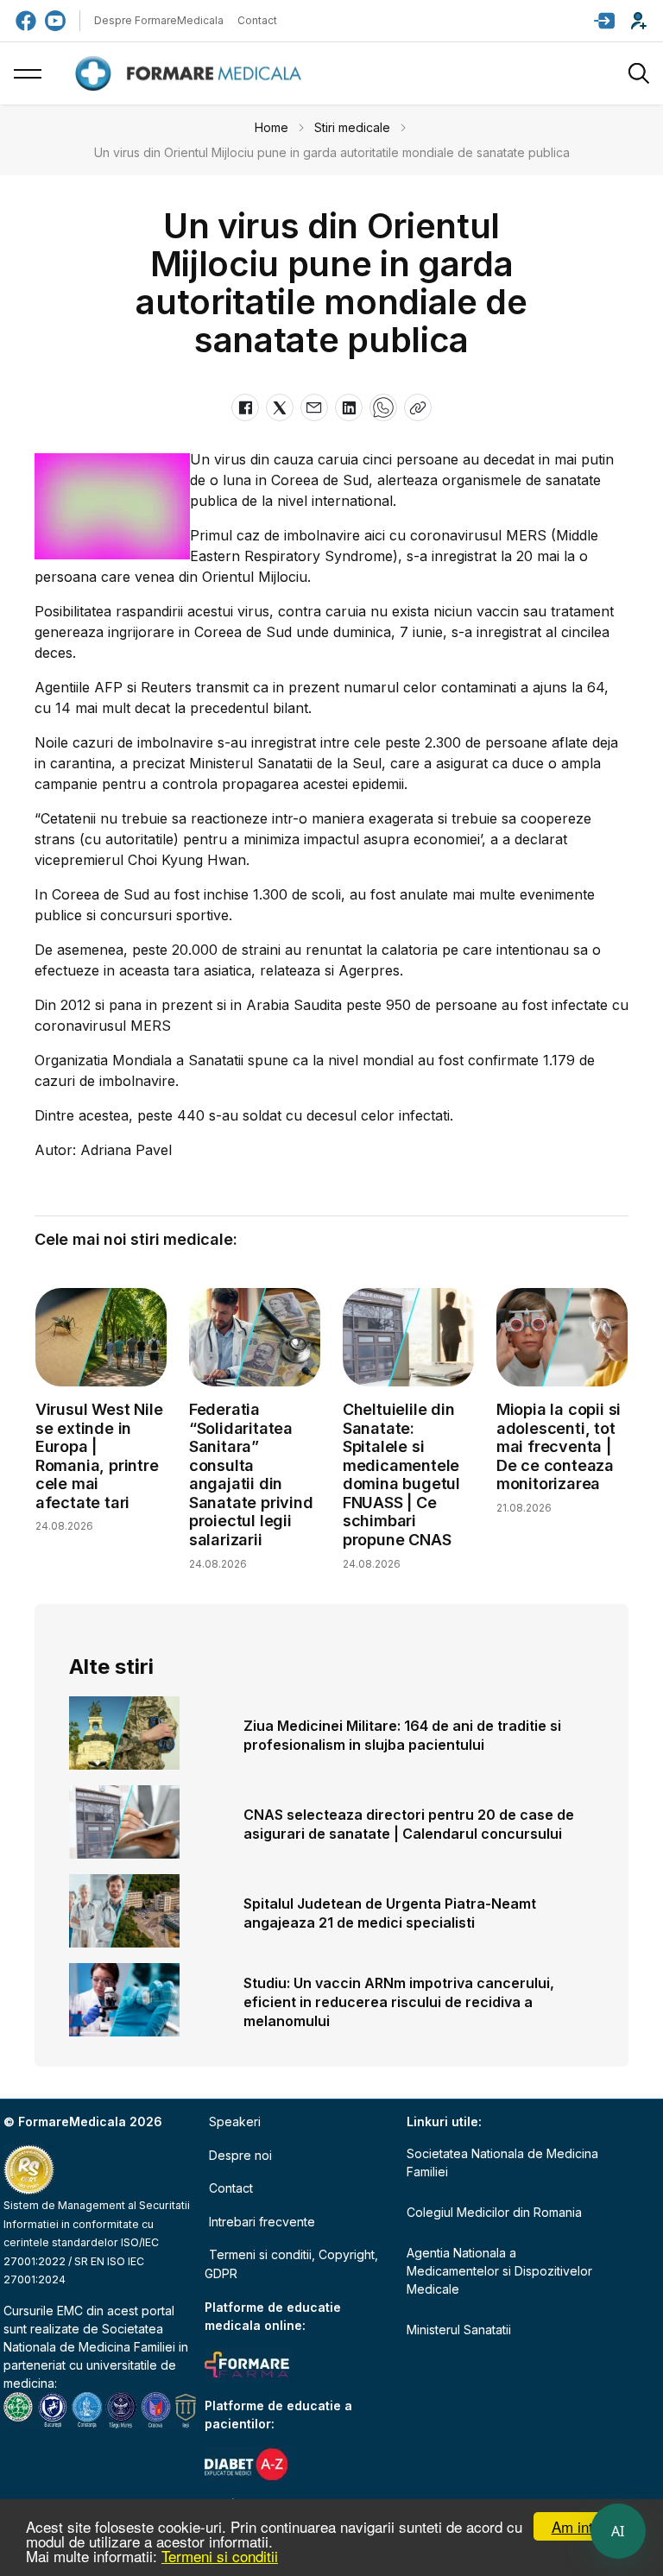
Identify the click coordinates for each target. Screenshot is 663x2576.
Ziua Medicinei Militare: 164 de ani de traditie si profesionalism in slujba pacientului (402, 1735)
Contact (257, 20)
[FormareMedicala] (192, 74)
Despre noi (240, 2155)
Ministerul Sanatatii (459, 2330)
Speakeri (235, 2121)
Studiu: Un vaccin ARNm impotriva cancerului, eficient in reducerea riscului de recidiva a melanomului (399, 2002)
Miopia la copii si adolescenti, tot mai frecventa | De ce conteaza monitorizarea (559, 1446)
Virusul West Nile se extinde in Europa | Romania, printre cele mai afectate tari (99, 1456)
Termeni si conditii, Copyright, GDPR (291, 2264)
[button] (604, 21)
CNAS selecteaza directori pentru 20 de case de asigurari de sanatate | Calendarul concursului (409, 1824)
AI (618, 2531)
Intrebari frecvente (262, 2222)
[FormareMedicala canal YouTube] (55, 21)
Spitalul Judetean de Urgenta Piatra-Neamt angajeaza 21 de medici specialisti (390, 1913)
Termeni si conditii (220, 2556)
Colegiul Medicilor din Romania (494, 2212)
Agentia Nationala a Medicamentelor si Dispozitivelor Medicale (499, 2271)
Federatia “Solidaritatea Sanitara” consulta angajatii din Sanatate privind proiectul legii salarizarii (251, 1474)
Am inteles (586, 2526)
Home (272, 127)
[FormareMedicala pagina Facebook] (26, 21)
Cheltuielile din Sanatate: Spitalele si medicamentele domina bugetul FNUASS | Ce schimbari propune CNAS (401, 1474)
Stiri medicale (352, 127)
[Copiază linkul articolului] (418, 407)
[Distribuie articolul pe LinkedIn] (349, 407)
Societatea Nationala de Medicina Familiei (502, 2162)
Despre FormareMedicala (159, 20)
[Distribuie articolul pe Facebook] (245, 407)
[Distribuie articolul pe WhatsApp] (383, 407)
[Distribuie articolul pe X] (280, 407)
